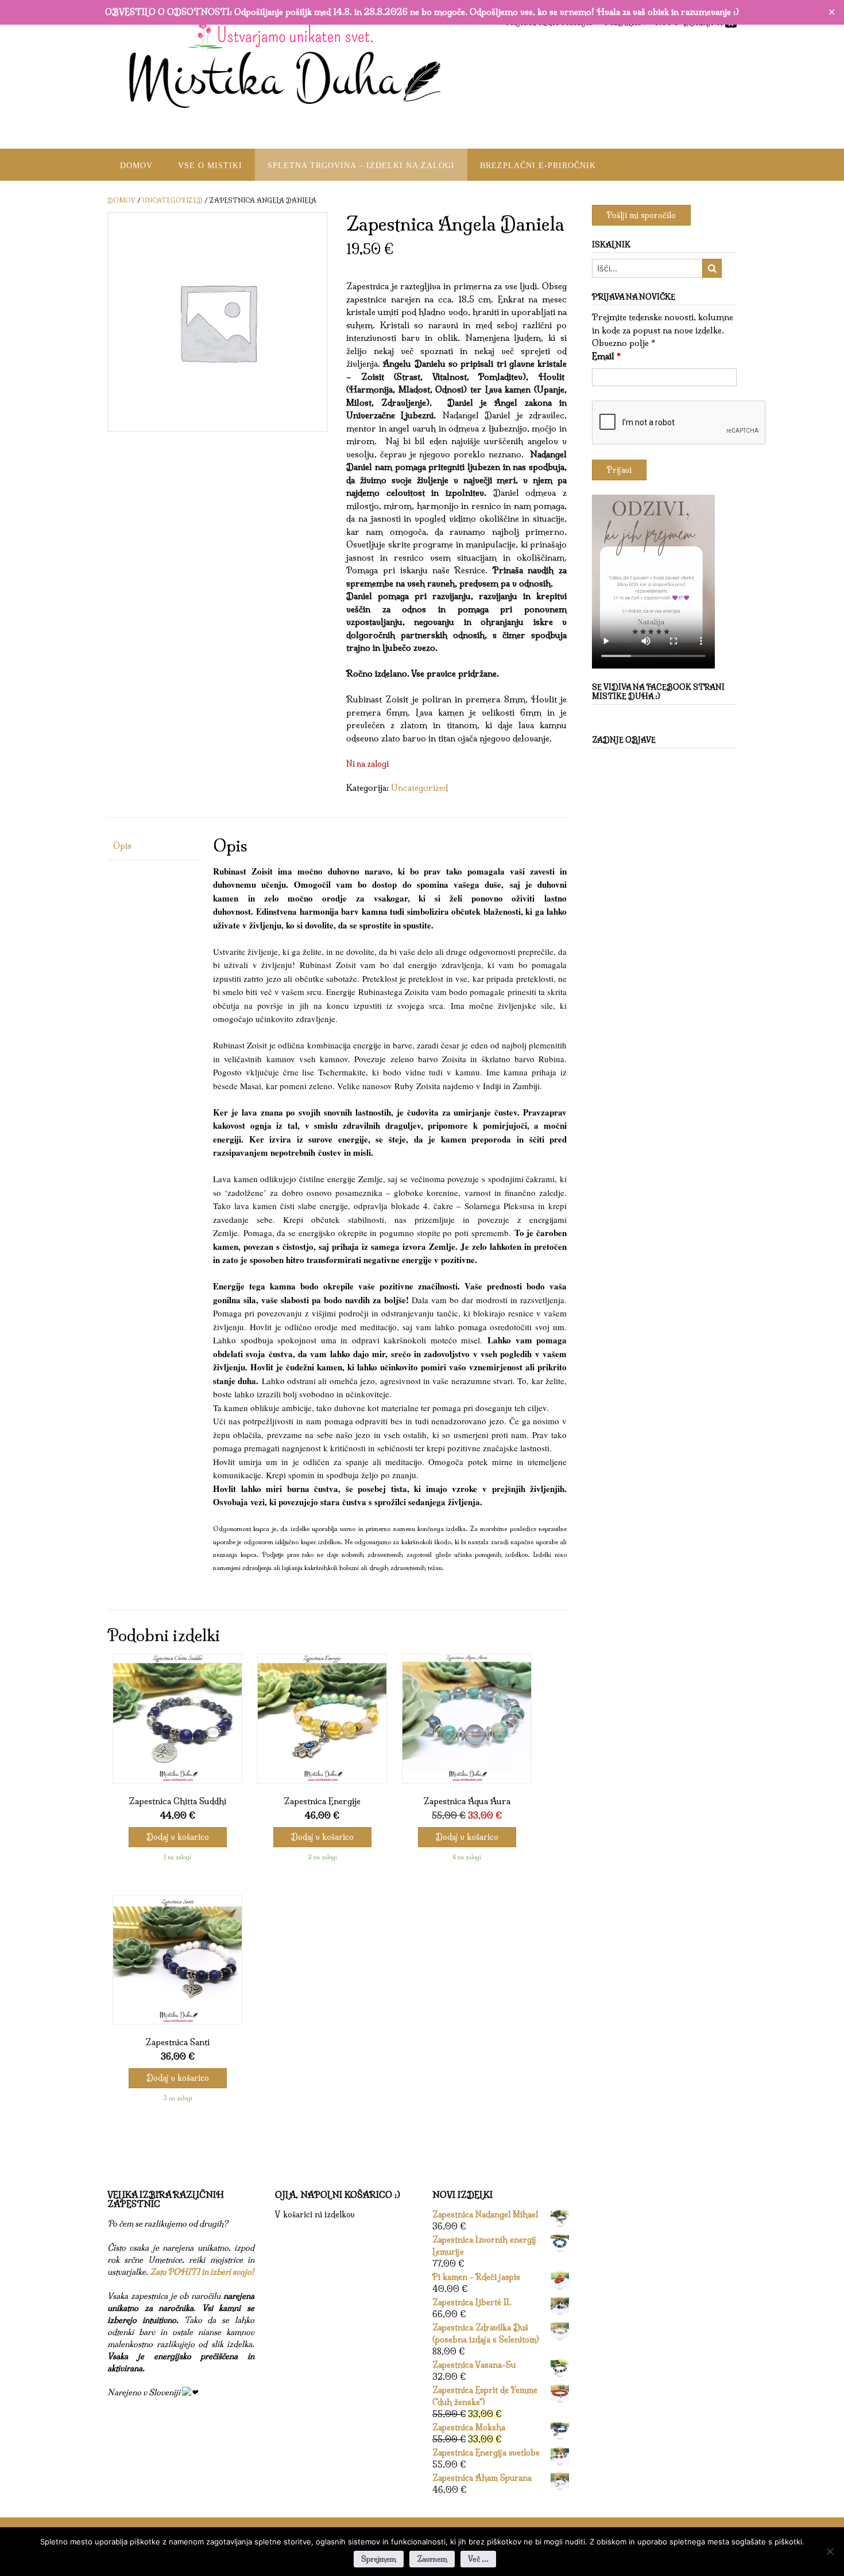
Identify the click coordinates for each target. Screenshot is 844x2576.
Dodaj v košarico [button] (178, 1837)
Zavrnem (432, 2559)
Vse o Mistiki (210, 166)
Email (606, 356)
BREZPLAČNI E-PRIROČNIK (538, 166)
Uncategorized (173, 200)
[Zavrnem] (830, 2551)
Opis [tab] (122, 846)
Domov (136, 166)
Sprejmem (379, 2559)
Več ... (478, 2559)
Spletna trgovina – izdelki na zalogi (361, 166)
